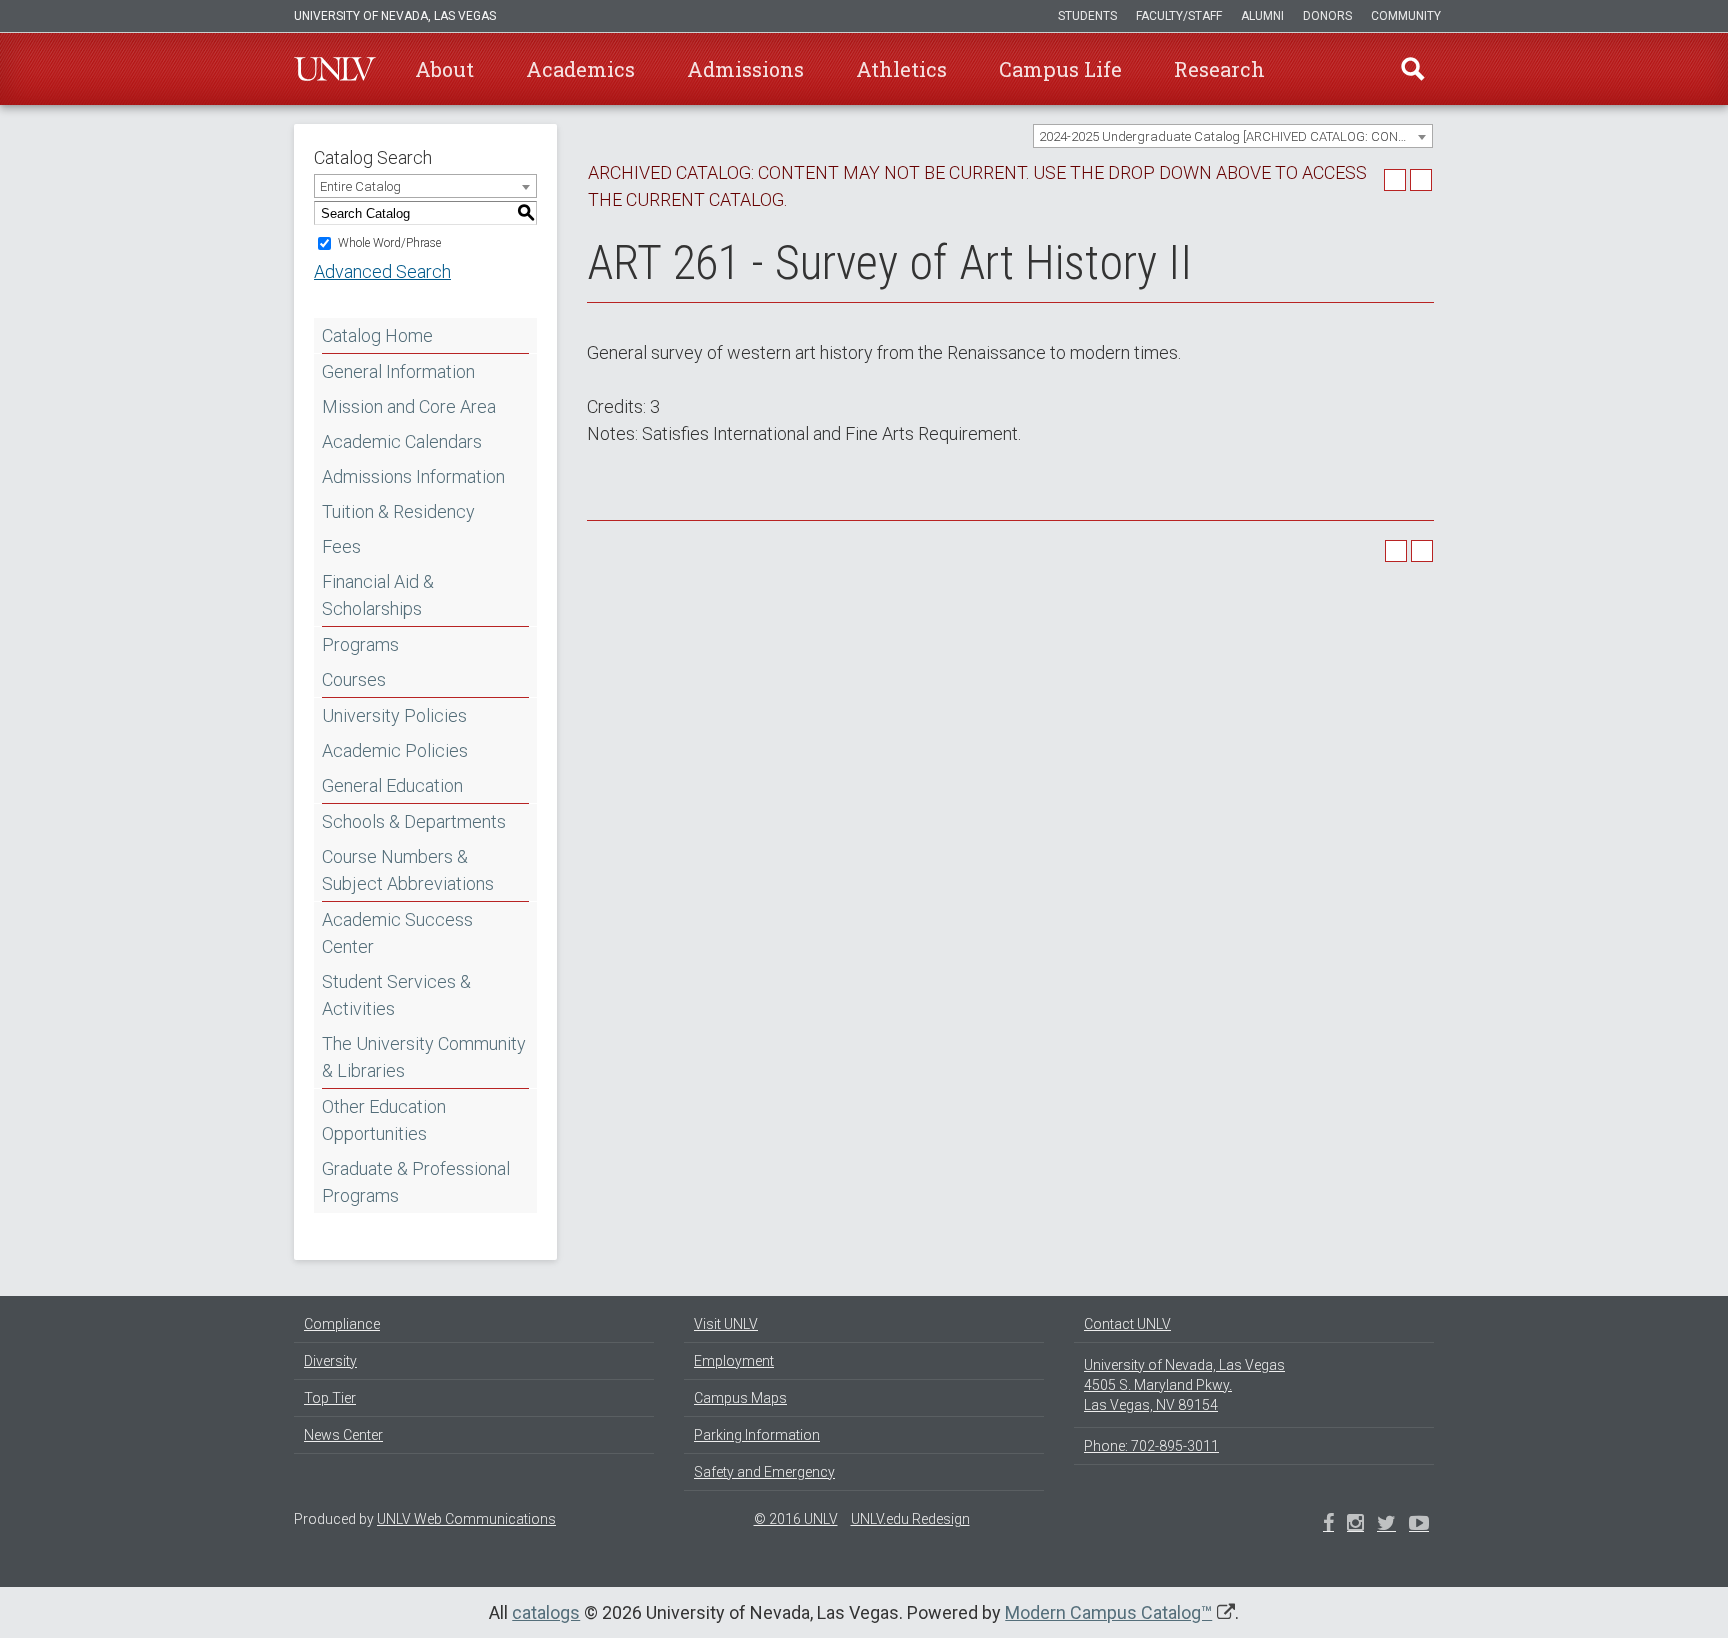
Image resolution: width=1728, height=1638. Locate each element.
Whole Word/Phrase (389, 243)
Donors (1327, 16)
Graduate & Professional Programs (416, 1182)
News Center (343, 1435)
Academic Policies (395, 750)
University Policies (394, 715)
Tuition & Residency (398, 511)
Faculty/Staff (1179, 16)
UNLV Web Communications (466, 1519)
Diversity (330, 1361)
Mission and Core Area (409, 406)
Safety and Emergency (764, 1472)
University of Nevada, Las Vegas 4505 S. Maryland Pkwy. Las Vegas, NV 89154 (1184, 1385)
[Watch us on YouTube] (1419, 1525)
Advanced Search (382, 271)
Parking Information (757, 1435)
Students (1087, 16)
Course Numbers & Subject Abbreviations (408, 870)
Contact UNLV (1127, 1324)
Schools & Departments (414, 821)
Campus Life (1060, 69)
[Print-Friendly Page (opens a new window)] (1395, 180)
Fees (341, 546)
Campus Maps (740, 1398)
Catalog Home (377, 335)
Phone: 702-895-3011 (1151, 1446)
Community (1406, 16)
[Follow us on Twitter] (1355, 1525)
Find (1413, 69)
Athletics (901, 69)
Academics (580, 69)
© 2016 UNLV (796, 1519)
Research (1219, 69)
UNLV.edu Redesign (910, 1519)
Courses (354, 679)
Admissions (745, 69)
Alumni (1262, 16)
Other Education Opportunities (384, 1120)
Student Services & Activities (396, 995)
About (444, 69)
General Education (392, 785)
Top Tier (330, 1398)
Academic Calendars (402, 441)
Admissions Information (413, 476)
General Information (398, 371)
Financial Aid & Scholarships (378, 595)
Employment (734, 1361)
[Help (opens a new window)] (1421, 180)
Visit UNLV (726, 1324)
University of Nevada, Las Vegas (395, 16)
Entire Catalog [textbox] (360, 186)
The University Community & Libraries (424, 1057)
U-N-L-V (335, 69)
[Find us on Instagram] (1386, 1525)
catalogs (546, 1612)
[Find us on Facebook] (1328, 1525)
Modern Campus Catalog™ (1108, 1612)
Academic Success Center (397, 933)
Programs (360, 644)
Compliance (342, 1324)
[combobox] (1233, 136)
